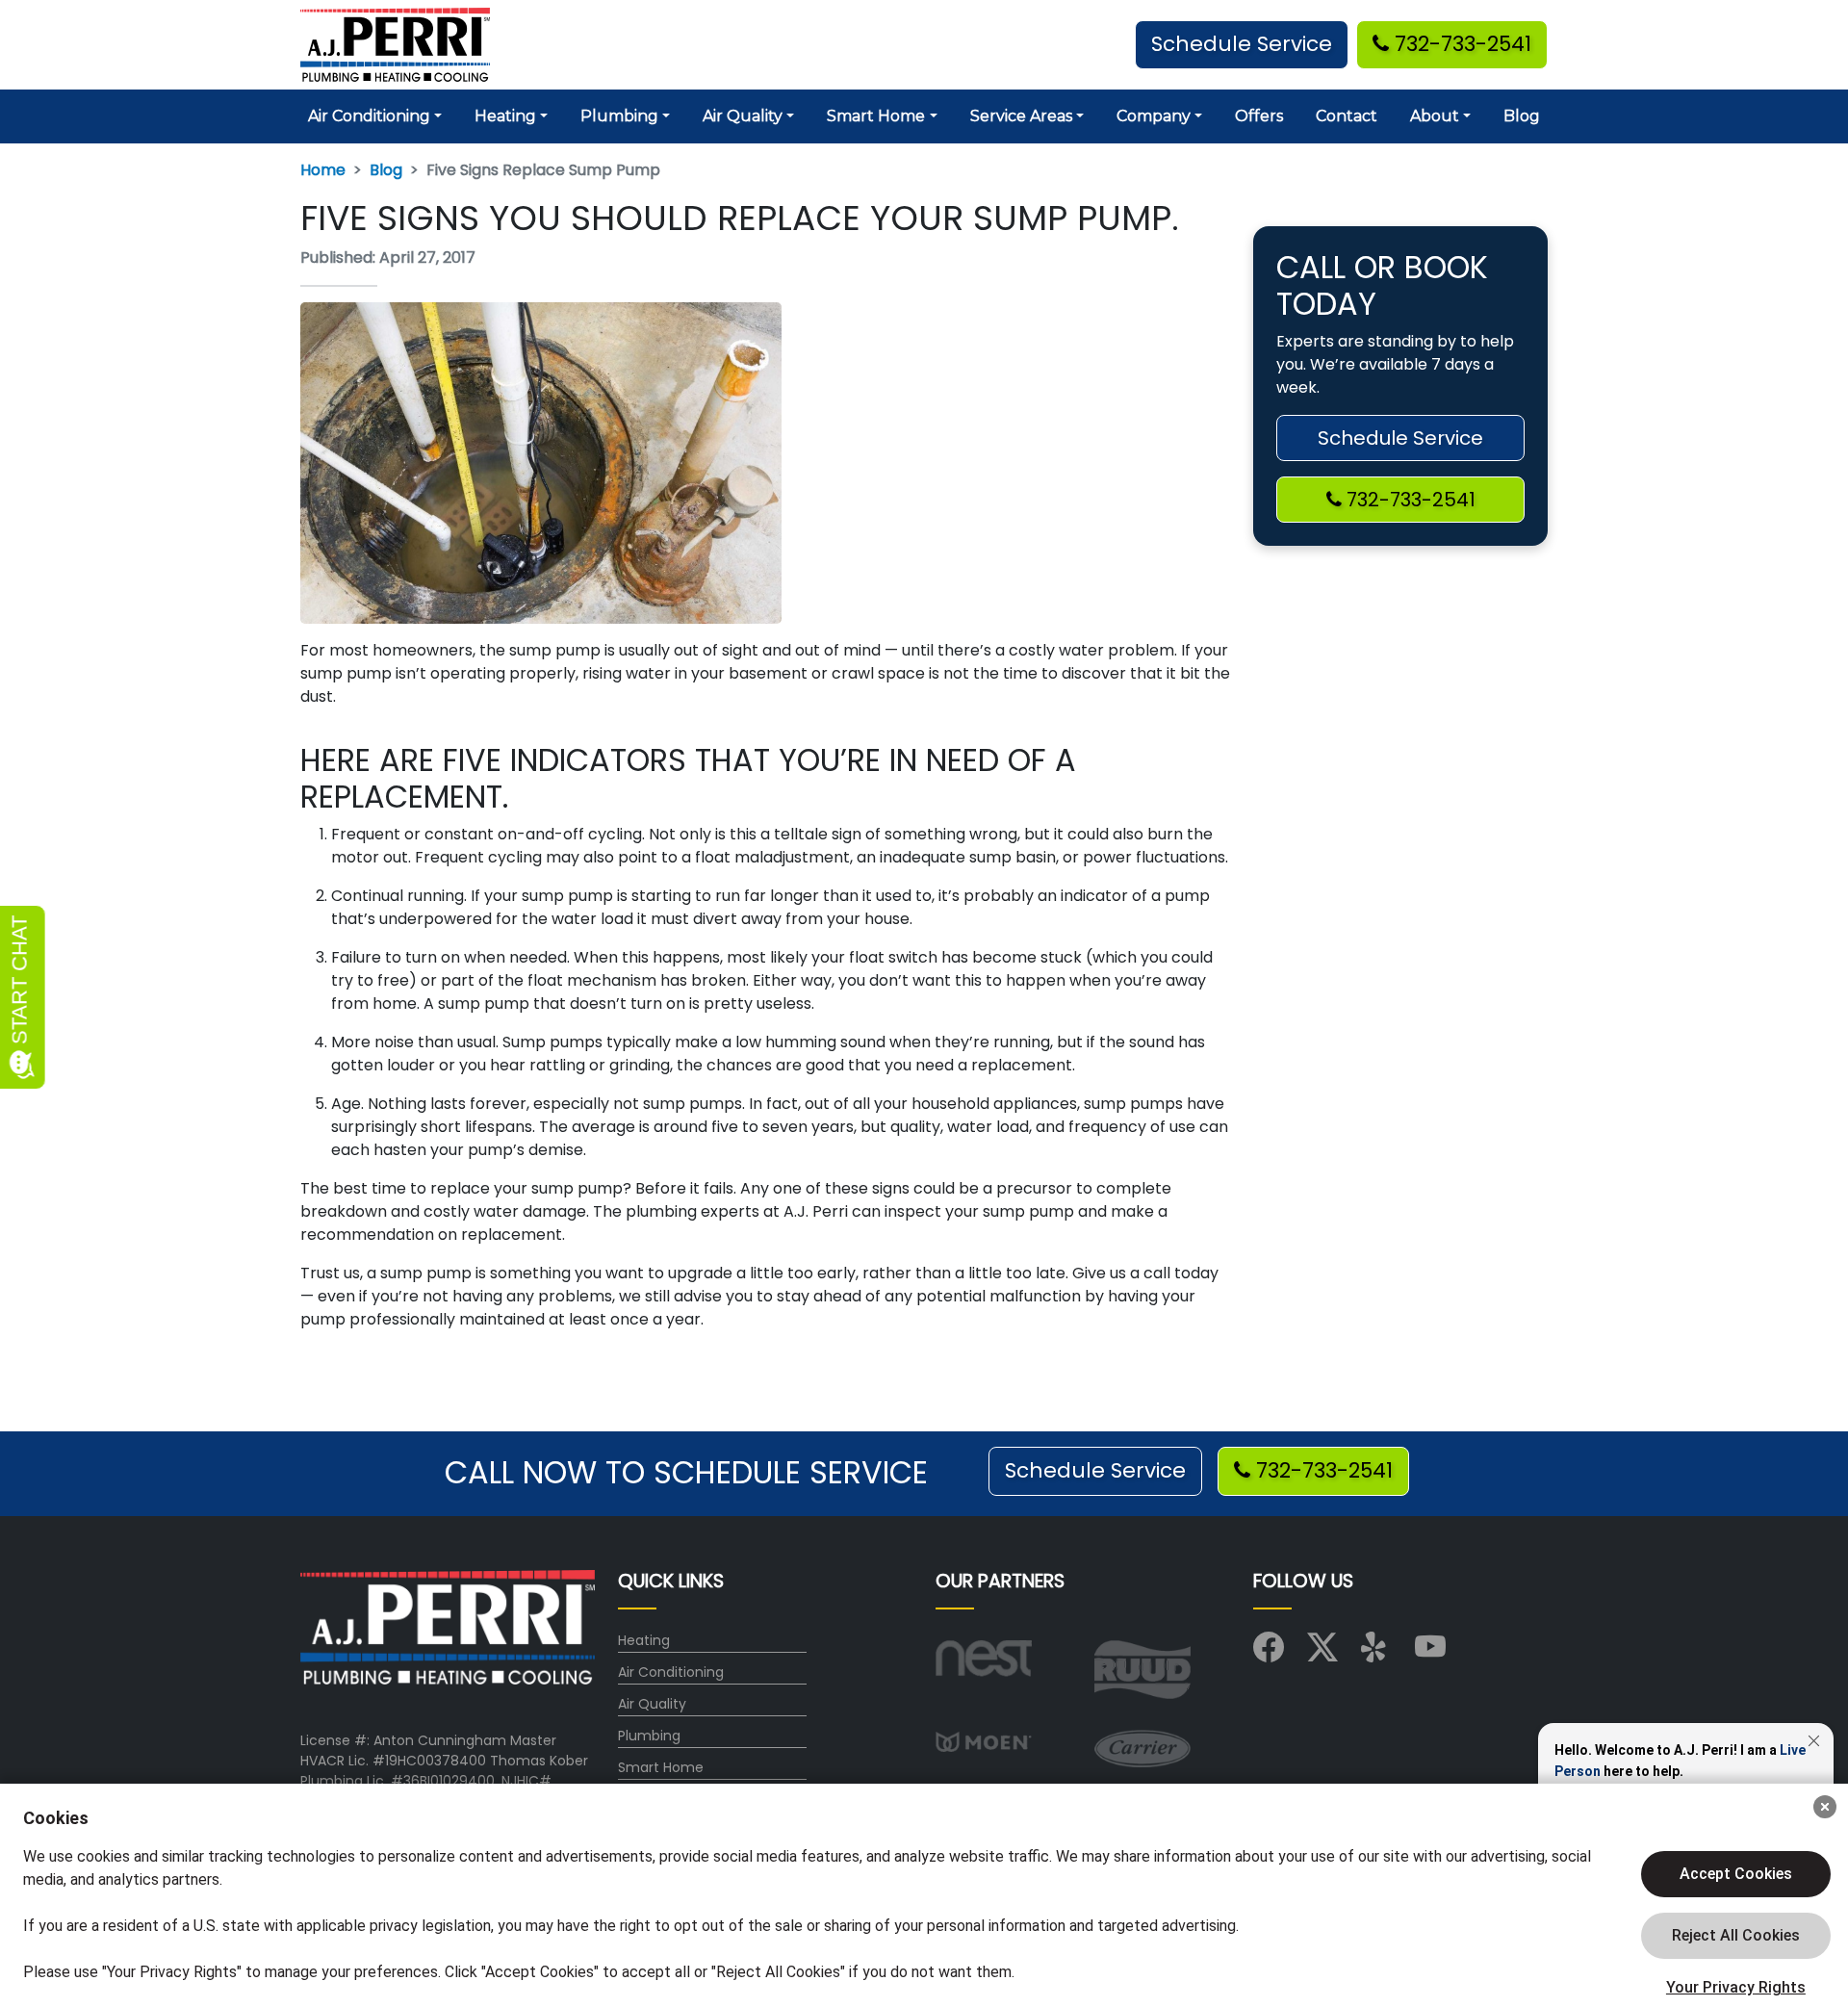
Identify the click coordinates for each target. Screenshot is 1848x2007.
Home (323, 170)
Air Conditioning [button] (369, 116)
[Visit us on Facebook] (1269, 1654)
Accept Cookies (1736, 1874)
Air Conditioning (671, 1672)
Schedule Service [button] (1242, 44)
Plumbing (649, 1736)
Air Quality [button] (743, 116)
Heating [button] (505, 116)
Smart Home (661, 1767)
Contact (1347, 116)
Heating (644, 1640)
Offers (1259, 116)
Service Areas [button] (1021, 116)
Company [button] (1154, 116)
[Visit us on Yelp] (1376, 1654)
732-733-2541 (1460, 44)
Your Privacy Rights (1736, 1987)
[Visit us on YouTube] (1430, 1654)
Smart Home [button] (876, 116)
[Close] (1825, 1807)
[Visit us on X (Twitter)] (1322, 1654)
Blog (1522, 116)
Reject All (1736, 1936)
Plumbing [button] (619, 116)
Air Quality (652, 1704)
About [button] (1435, 116)
